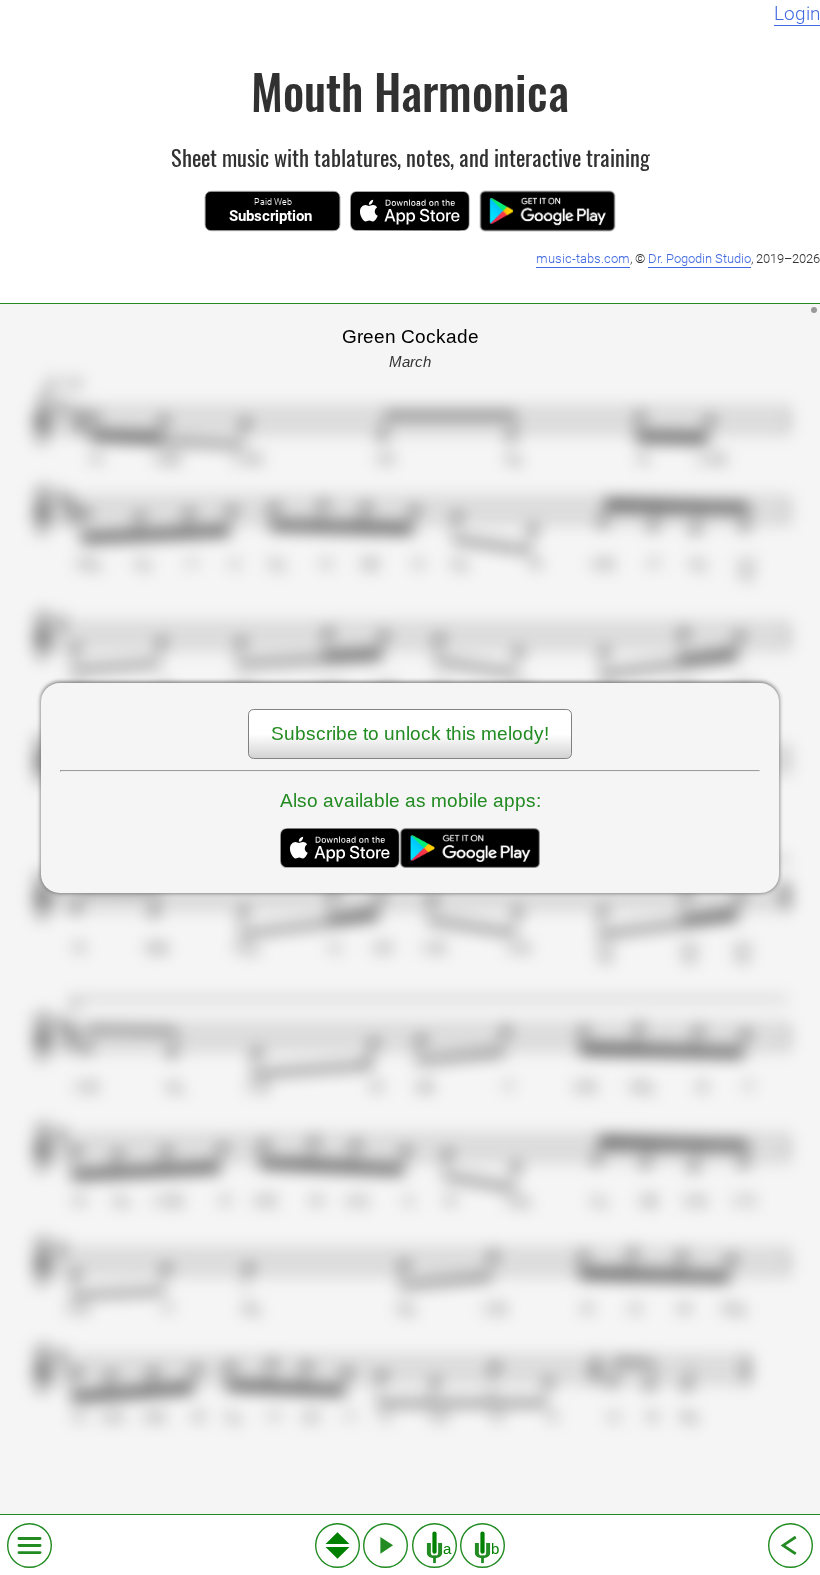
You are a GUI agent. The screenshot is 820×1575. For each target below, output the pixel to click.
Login (797, 14)
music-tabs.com (583, 258)
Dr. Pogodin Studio (699, 258)
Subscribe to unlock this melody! (410, 733)
